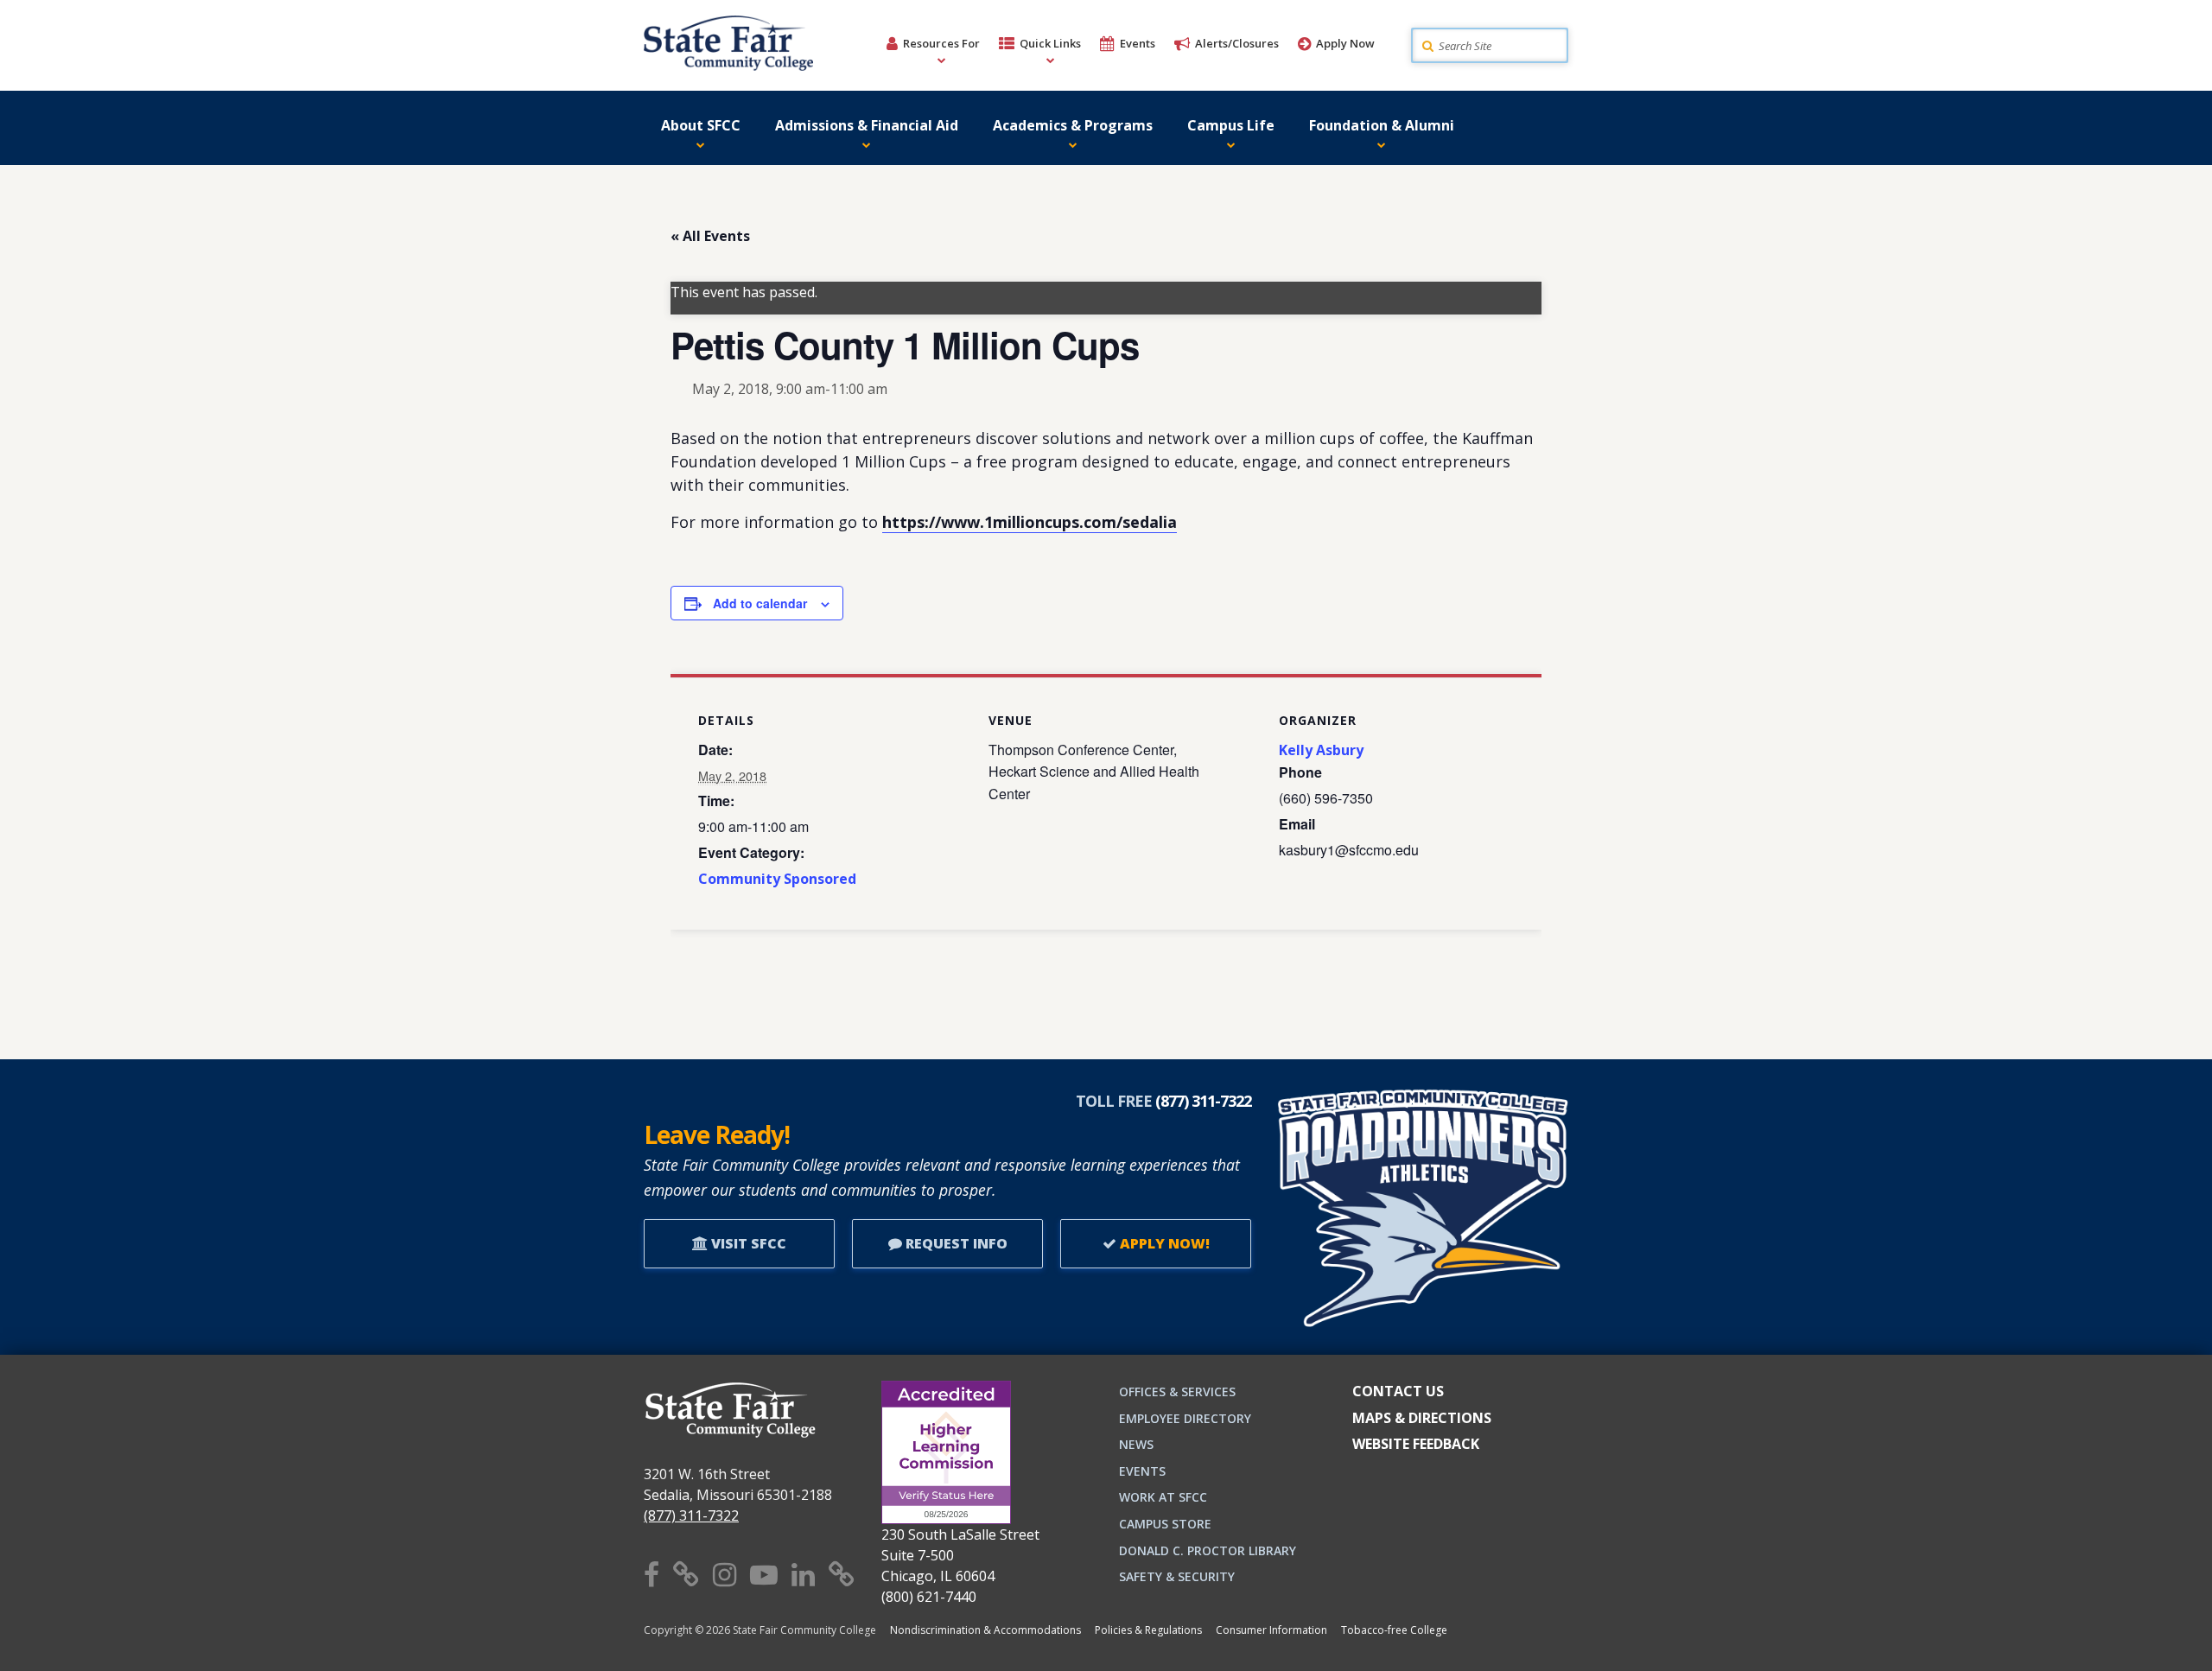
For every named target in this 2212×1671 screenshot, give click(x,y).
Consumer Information (1271, 1630)
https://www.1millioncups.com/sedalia (1030, 522)
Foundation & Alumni (1382, 125)
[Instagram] (725, 1574)
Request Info (955, 1243)
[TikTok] (842, 1574)
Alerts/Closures (1237, 43)
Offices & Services (1177, 1391)
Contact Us (1398, 1391)
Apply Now (1345, 43)
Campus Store (1165, 1524)
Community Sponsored (777, 879)
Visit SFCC (747, 1243)
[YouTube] (764, 1574)
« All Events (710, 236)
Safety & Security (1177, 1576)
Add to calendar (760, 603)
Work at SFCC (1163, 1497)
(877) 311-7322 (691, 1515)
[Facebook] (652, 1574)
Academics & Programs (1073, 125)
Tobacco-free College (1394, 1630)
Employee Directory (1185, 1418)
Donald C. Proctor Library (1208, 1550)
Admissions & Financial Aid (867, 125)
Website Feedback (1416, 1444)
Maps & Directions (1422, 1418)
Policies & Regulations (1148, 1630)
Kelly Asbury (1321, 750)
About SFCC (701, 125)
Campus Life (1231, 125)
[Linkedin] (803, 1574)
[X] (686, 1574)
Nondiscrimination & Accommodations (985, 1630)
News (1136, 1444)
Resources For (941, 43)
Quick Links (1050, 43)
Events (1138, 43)
